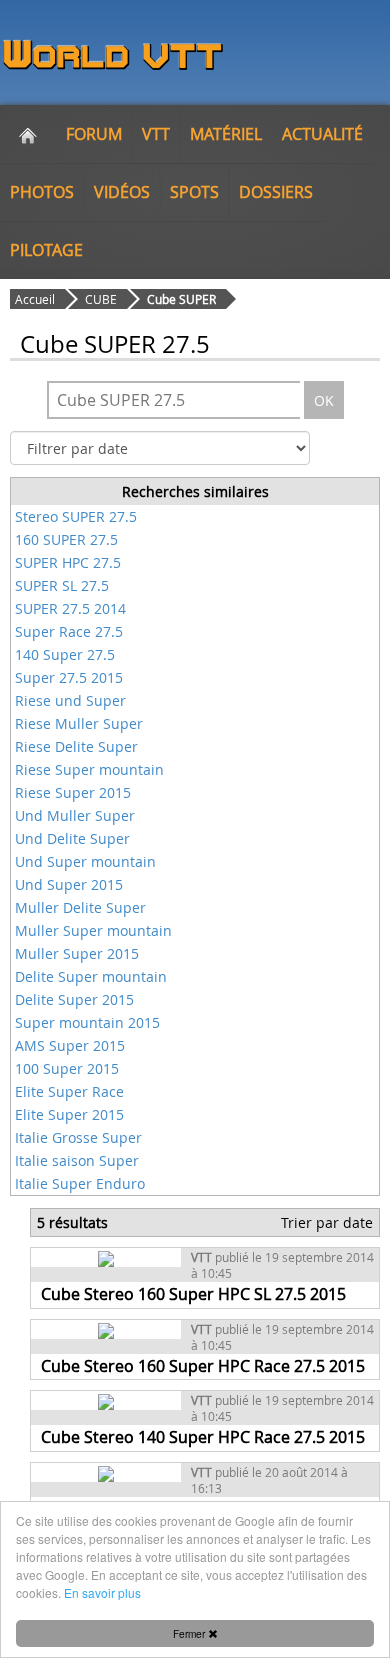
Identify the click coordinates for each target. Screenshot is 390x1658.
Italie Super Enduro (80, 1183)
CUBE (101, 299)
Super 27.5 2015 (69, 677)
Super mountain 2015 (87, 1022)
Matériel (226, 134)
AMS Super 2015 (70, 1045)
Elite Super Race (69, 1091)
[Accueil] (28, 134)
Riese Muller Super (79, 723)
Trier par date (327, 1222)
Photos (42, 192)
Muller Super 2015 (77, 953)
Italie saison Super (77, 1160)
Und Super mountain (85, 861)
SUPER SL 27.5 (62, 585)
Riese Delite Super (76, 746)
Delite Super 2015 (74, 999)
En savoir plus (102, 1592)
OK (324, 400)
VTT (156, 134)
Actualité (322, 134)
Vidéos (122, 192)
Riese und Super (70, 700)
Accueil (35, 299)
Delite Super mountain (91, 976)
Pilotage (46, 250)
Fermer (190, 1633)
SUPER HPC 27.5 (68, 562)
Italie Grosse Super (78, 1137)
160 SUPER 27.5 (66, 539)
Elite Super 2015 (69, 1114)
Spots (194, 192)
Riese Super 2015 (73, 792)
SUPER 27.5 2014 (70, 608)
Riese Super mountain (89, 769)
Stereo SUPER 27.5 (76, 516)
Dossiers (276, 192)
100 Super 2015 (67, 1068)
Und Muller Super (75, 815)
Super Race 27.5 (69, 631)
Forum (94, 134)
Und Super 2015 (69, 884)
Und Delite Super (72, 838)
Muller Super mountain (93, 930)
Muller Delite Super (80, 907)
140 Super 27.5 (65, 654)
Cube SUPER (181, 299)
